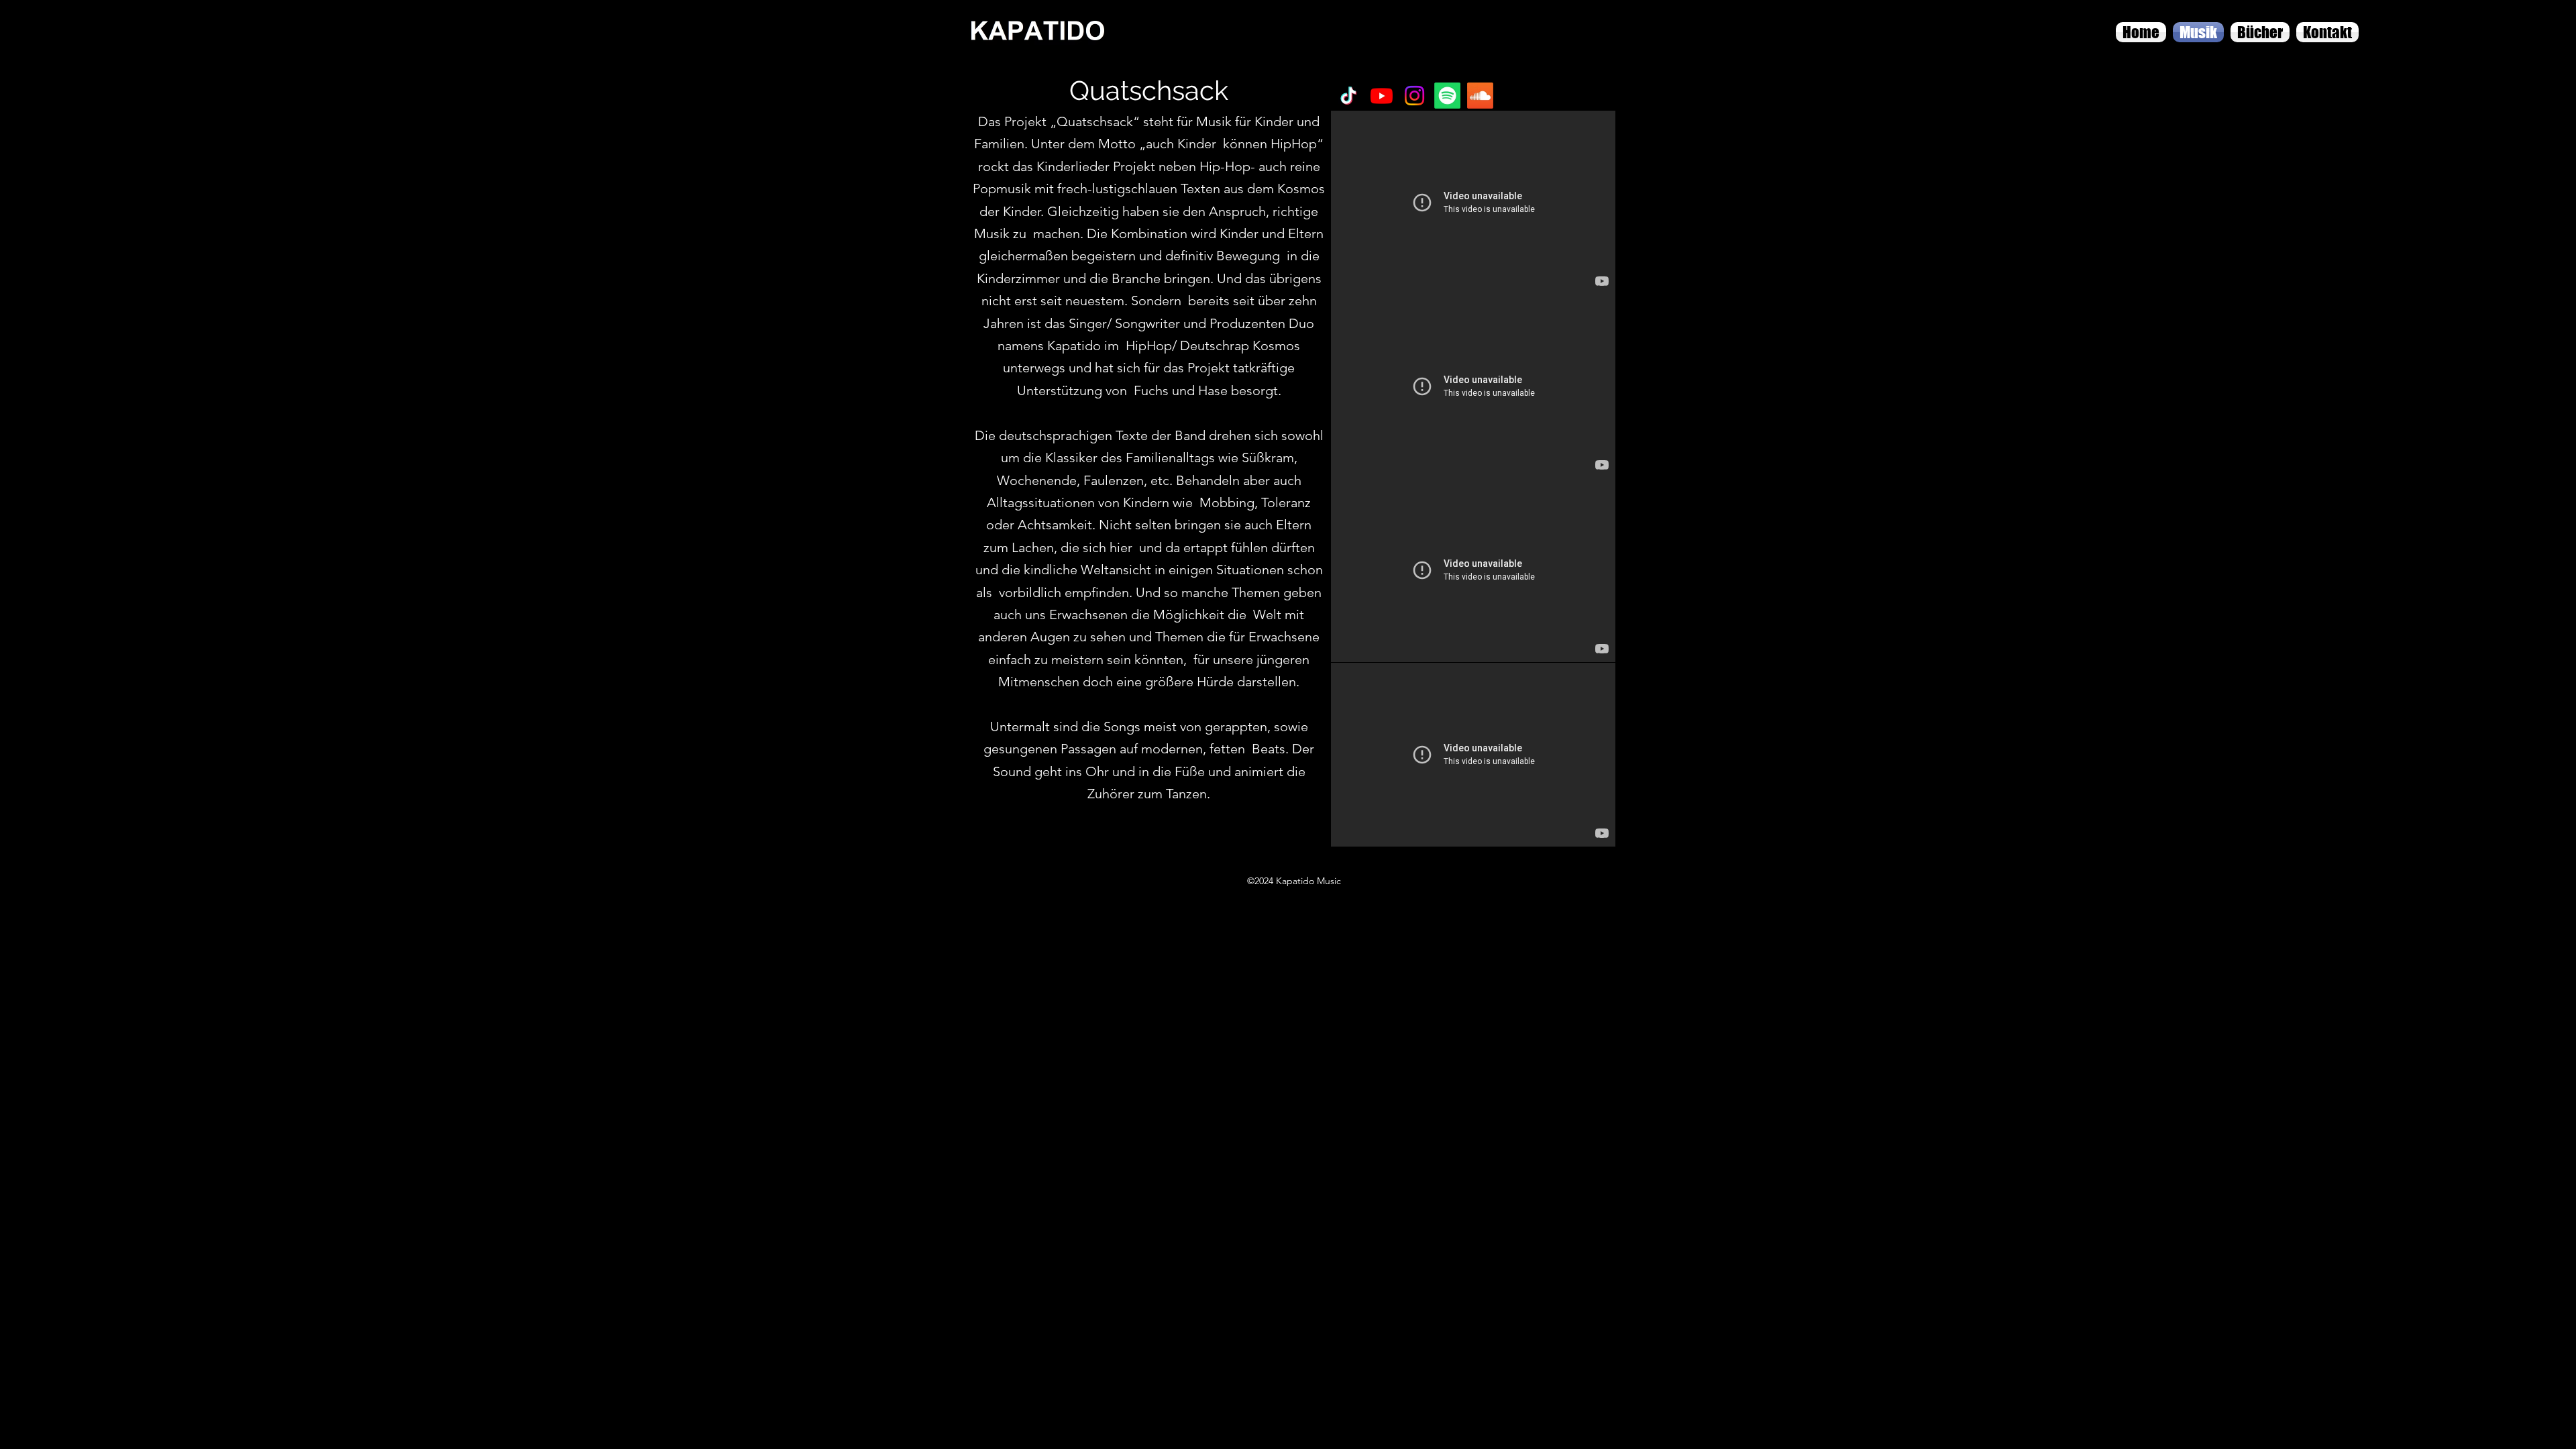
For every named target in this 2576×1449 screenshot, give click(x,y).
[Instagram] (1414, 96)
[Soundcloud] (1480, 96)
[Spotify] (1447, 96)
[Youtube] (1382, 96)
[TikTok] (1349, 96)
